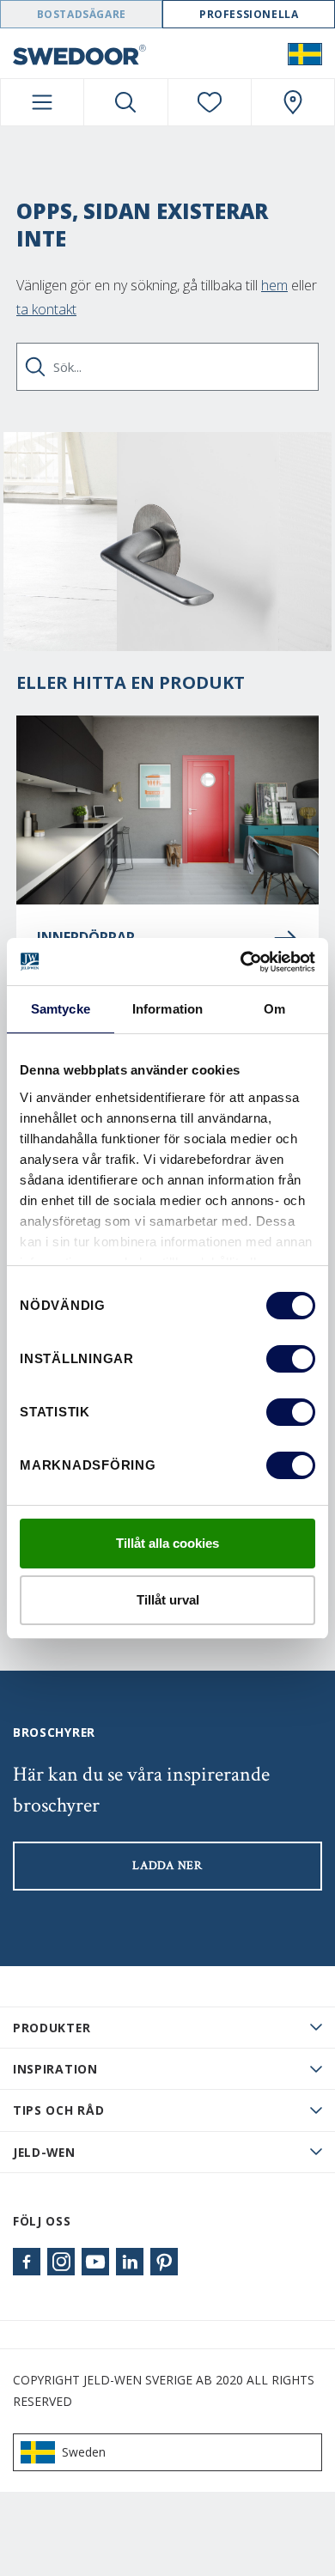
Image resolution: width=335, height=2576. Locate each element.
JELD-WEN (44, 2152)
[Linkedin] (130, 2262)
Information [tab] (167, 1009)
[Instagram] (61, 2262)
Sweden (84, 2452)
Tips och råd (58, 2110)
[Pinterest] (164, 2262)
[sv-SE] (305, 53)
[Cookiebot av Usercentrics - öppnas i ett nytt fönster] (241, 962)
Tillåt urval (168, 1600)
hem (274, 285)
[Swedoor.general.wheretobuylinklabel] (293, 102)
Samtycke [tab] (61, 1009)
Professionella (249, 14)
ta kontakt (46, 309)
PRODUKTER (52, 2028)
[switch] (291, 1359)
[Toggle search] (125, 102)
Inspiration (55, 2069)
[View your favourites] (210, 102)
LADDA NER (167, 1866)
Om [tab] (274, 1009)
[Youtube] (95, 2262)
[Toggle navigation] (42, 102)
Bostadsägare (82, 14)
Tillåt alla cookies (167, 1543)
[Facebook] (27, 2262)
